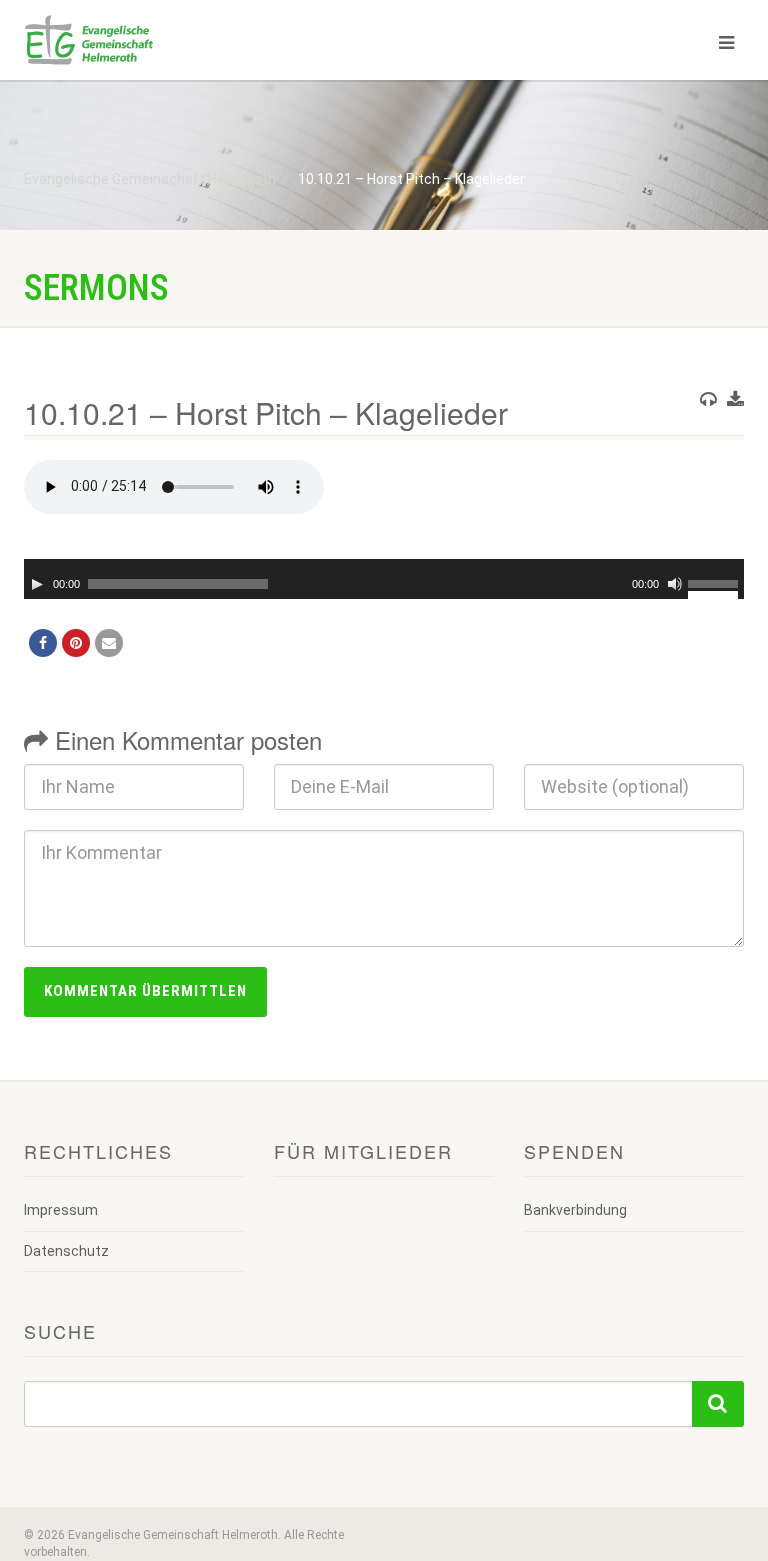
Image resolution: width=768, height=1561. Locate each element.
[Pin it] (76, 643)
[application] (384, 579)
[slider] (716, 582)
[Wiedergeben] (37, 584)
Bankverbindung (575, 1210)
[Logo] (196, 40)
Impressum (61, 1210)
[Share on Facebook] (43, 643)
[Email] (109, 643)
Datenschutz (66, 1251)
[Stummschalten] (675, 584)
